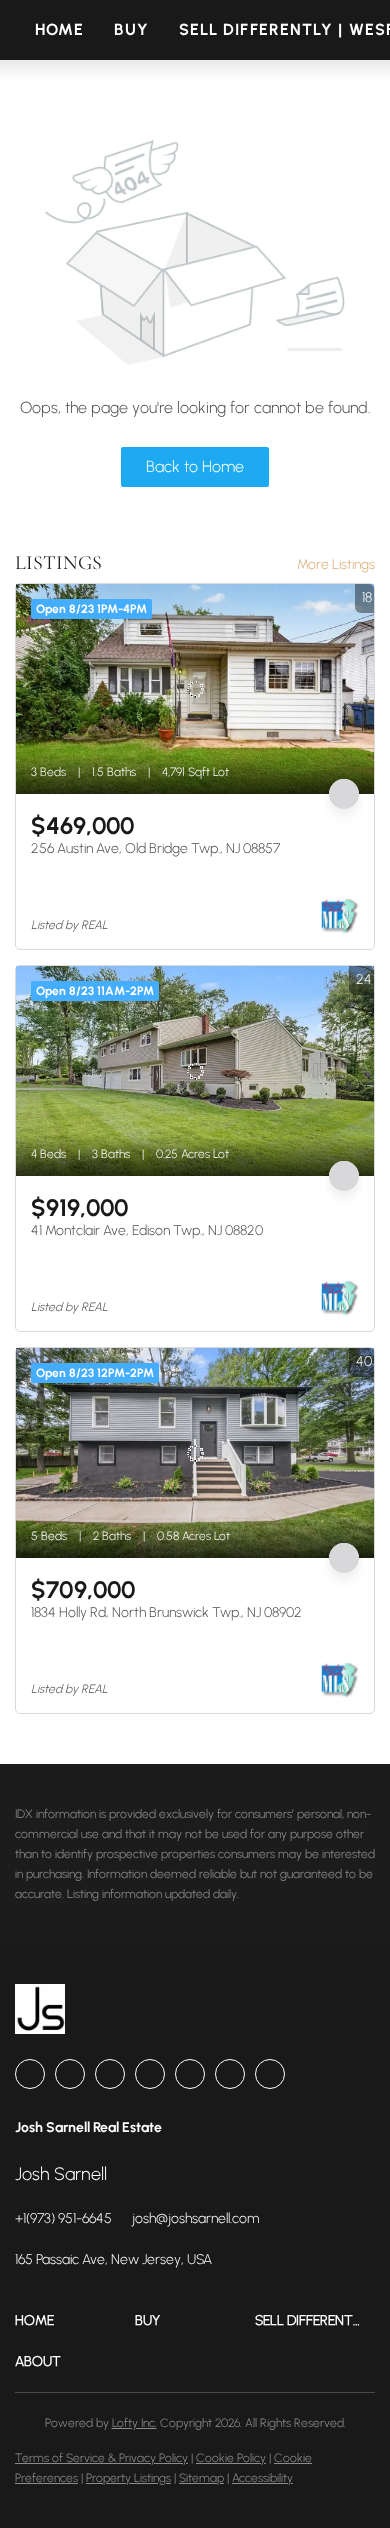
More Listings (336, 564)
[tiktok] (230, 2074)
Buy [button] (131, 29)
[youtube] (190, 2074)
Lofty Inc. (134, 2423)
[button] (75, 2320)
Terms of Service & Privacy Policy (101, 2458)
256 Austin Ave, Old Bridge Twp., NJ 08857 (155, 848)
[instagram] (150, 2074)
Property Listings (128, 2478)
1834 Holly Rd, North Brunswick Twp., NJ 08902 (166, 1612)
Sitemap (201, 2478)
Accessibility (262, 2478)
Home (59, 29)
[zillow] (110, 2074)
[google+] (270, 2074)
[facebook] (30, 2074)
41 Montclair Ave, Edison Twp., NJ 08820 (147, 1230)
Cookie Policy (231, 2458)
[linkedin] (70, 2074)
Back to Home (195, 466)
